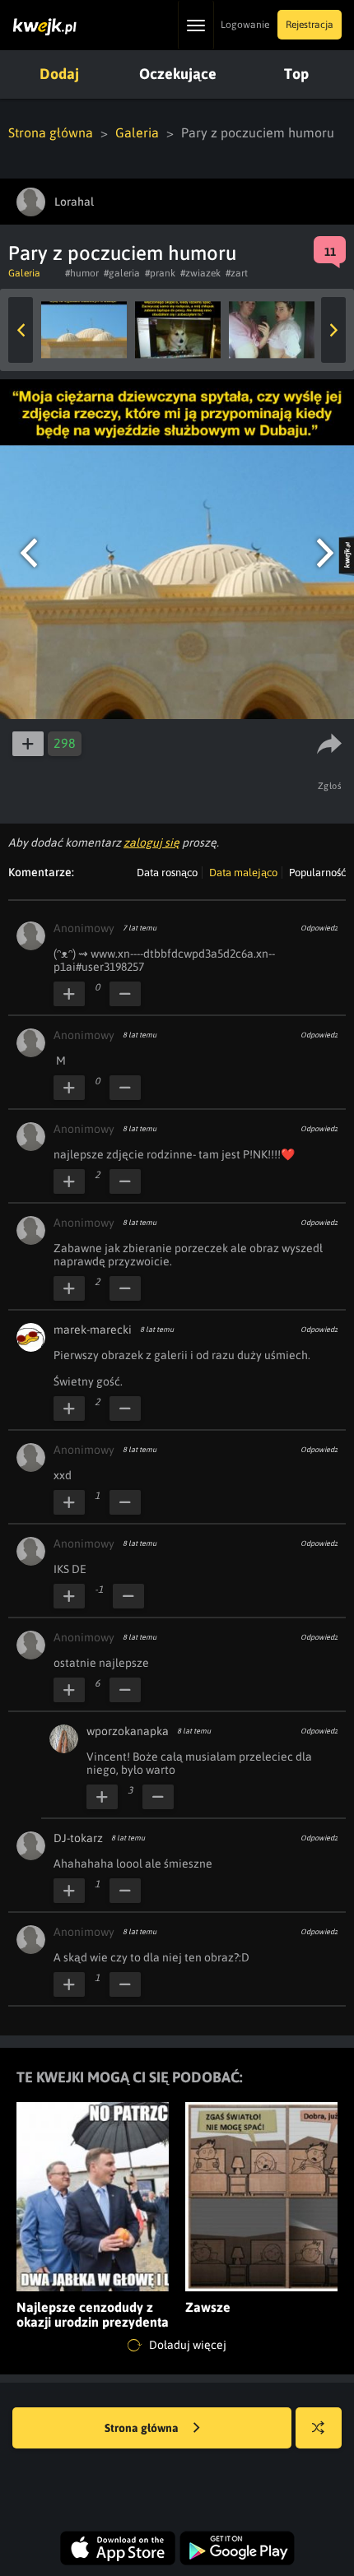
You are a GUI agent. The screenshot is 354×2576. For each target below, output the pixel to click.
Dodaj (59, 74)
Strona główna (51, 132)
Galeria (137, 132)
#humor (82, 273)
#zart (237, 273)
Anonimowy (84, 928)
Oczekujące (178, 74)
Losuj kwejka (319, 2428)
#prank (160, 273)
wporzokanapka (128, 1731)
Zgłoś (330, 786)
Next (333, 330)
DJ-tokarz (78, 1838)
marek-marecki (93, 1330)
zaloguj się (151, 842)
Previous (21, 330)
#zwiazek (200, 273)
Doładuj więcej (186, 2345)
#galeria (122, 273)
